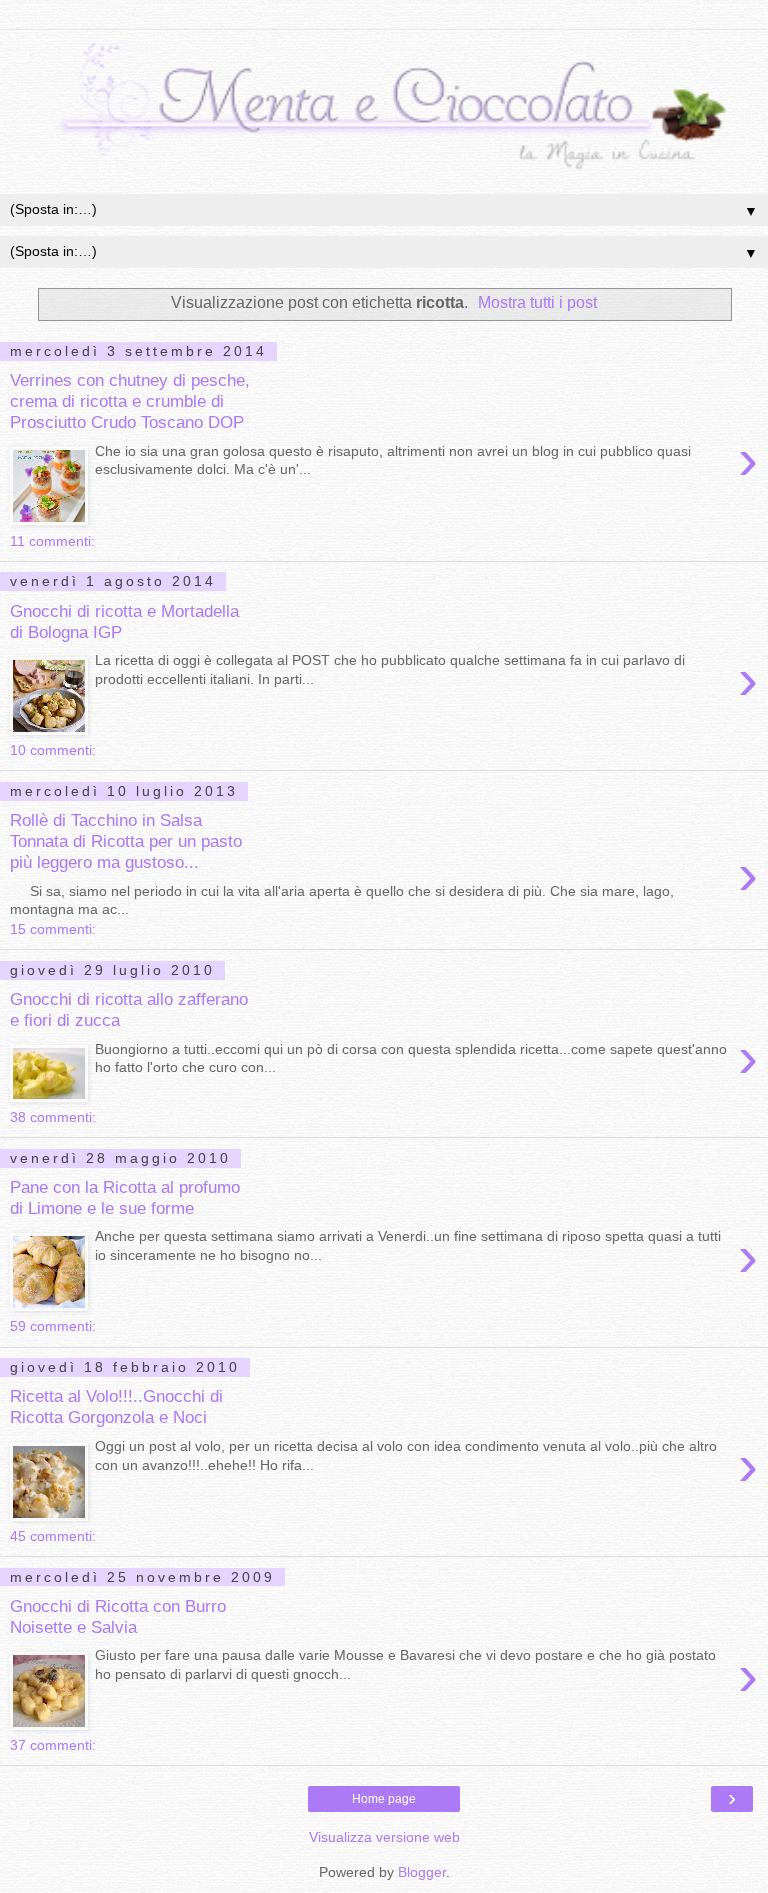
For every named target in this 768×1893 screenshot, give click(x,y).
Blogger (422, 1872)
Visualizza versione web (384, 1837)
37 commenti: (53, 1745)
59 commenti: (53, 1326)
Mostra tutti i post (537, 302)
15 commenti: (53, 929)
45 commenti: (53, 1536)
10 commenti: (53, 750)
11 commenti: (52, 541)
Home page (384, 1799)
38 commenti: (53, 1117)
